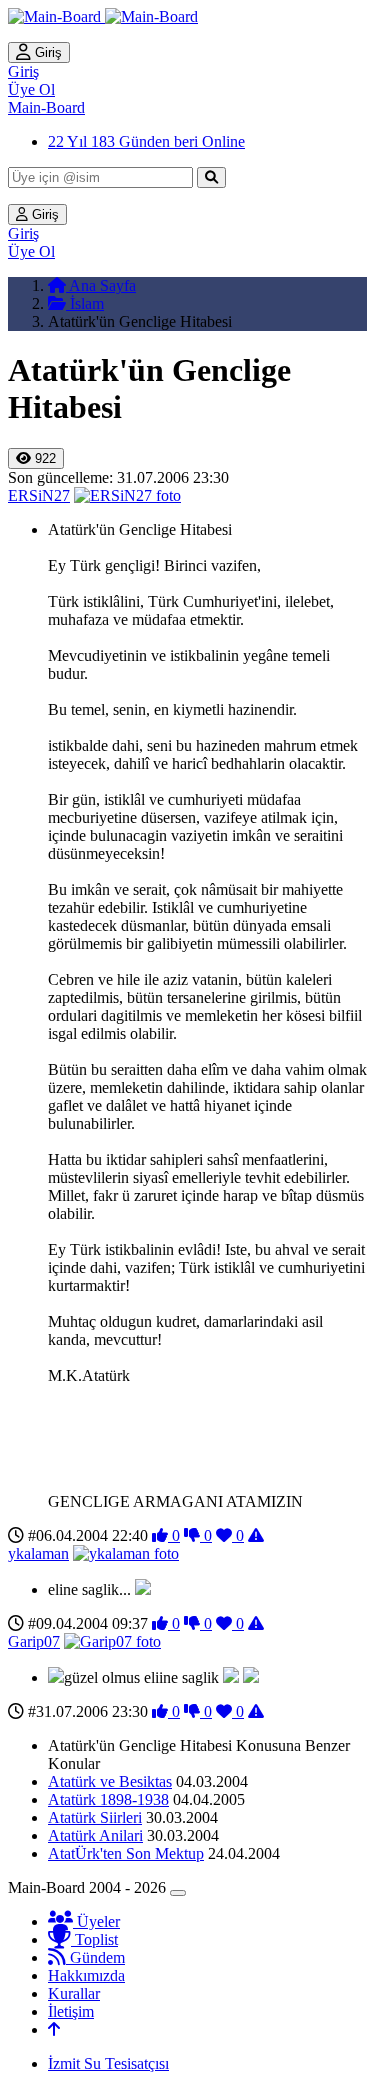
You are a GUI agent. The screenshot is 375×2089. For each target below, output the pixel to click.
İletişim (71, 2011)
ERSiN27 (39, 495)
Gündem (95, 1957)
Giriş (46, 52)
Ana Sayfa (101, 285)
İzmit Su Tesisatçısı (108, 2063)
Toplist (94, 1939)
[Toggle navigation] (178, 1893)
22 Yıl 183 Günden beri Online (146, 141)
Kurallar (74, 1993)
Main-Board (46, 107)
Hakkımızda (86, 1975)
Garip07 (34, 1641)
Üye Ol (31, 89)
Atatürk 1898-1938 (108, 1799)
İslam (85, 303)
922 (43, 458)
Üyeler (96, 1921)
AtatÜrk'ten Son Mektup (126, 1853)
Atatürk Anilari (95, 1835)
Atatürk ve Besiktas (110, 1781)
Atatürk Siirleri (95, 1817)
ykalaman (38, 1553)
